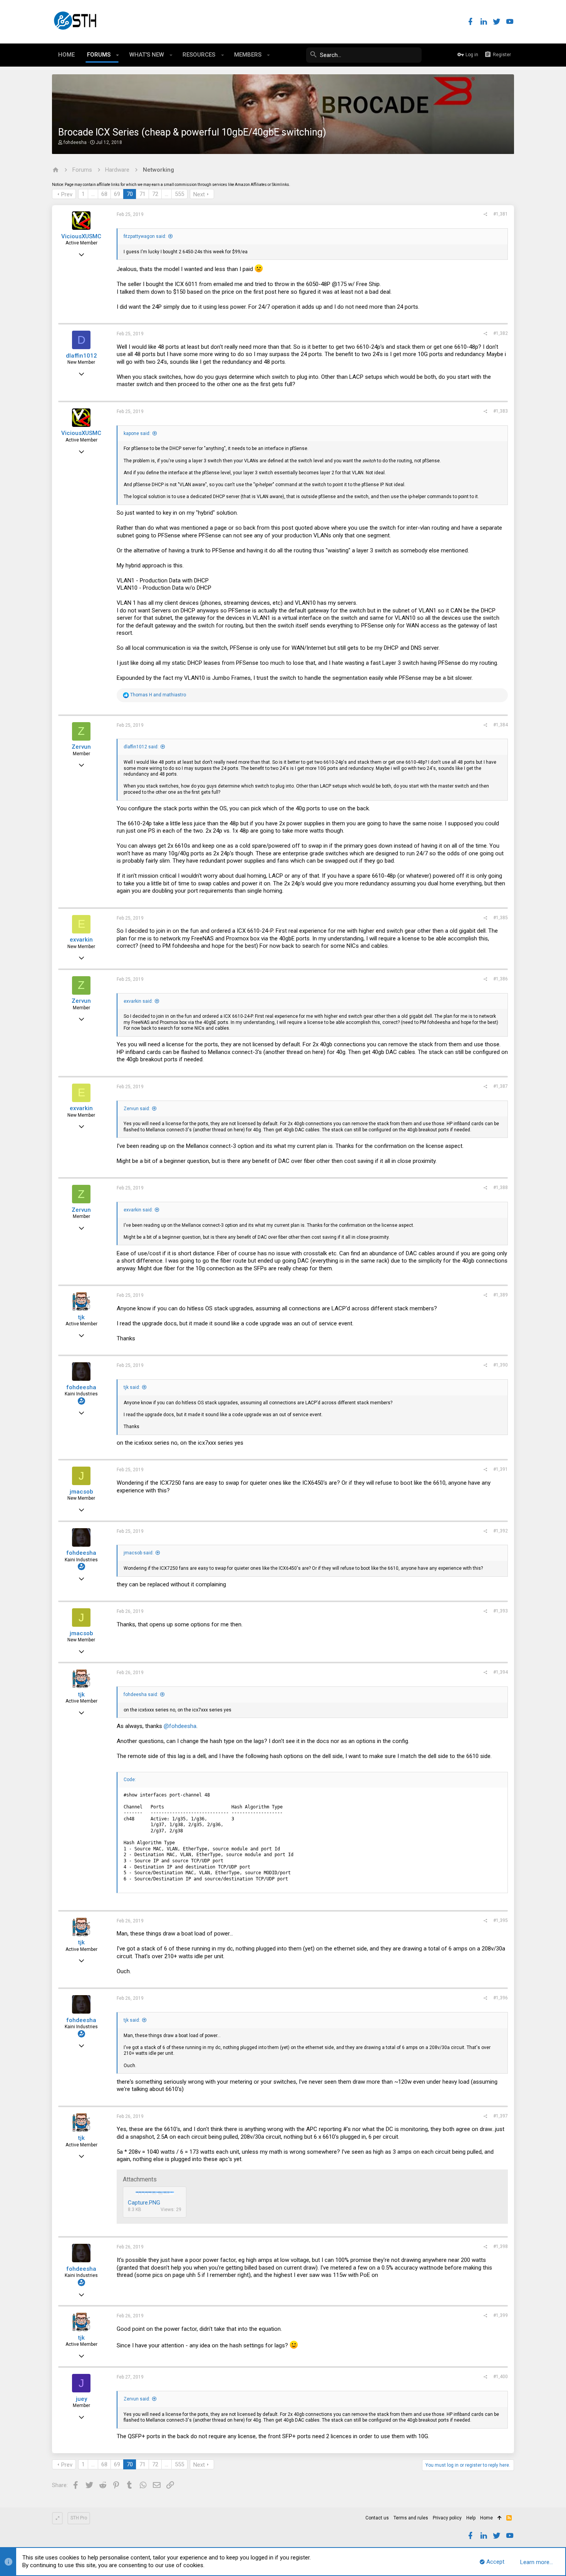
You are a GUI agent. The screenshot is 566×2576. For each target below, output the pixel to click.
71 (142, 194)
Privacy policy (447, 2518)
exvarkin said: (138, 1001)
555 (179, 194)
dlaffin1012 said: (141, 747)
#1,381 (501, 214)
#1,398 (501, 2246)
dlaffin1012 (81, 356)
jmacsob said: (139, 1553)
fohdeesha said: (141, 1694)
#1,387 (501, 1086)
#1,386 (501, 979)
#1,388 (501, 1188)
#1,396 (501, 1998)
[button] (118, 55)
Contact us (377, 2518)
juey (81, 2399)
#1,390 (501, 1365)
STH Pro (79, 2518)
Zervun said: (137, 1109)
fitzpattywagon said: (145, 236)
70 (130, 194)
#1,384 (501, 725)
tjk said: (132, 1387)
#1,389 (501, 1295)
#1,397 (501, 2116)
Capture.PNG (144, 2203)
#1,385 (501, 918)
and (158, 695)
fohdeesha (75, 142)
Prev (67, 194)
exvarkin (81, 940)
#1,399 (501, 2315)
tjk (81, 1317)
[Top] (500, 2518)
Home (486, 2518)
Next (199, 194)
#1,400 (501, 2377)
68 (104, 194)
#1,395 (501, 1920)
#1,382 (501, 333)
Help (471, 2518)
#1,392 (501, 1531)
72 (155, 194)
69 (117, 194)
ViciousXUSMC (81, 236)
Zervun (81, 747)
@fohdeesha (180, 1726)
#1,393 (501, 1611)
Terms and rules (411, 2518)
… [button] (93, 194)
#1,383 (501, 411)
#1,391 (501, 1469)
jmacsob (81, 1492)
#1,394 (501, 1672)
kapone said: (137, 433)
